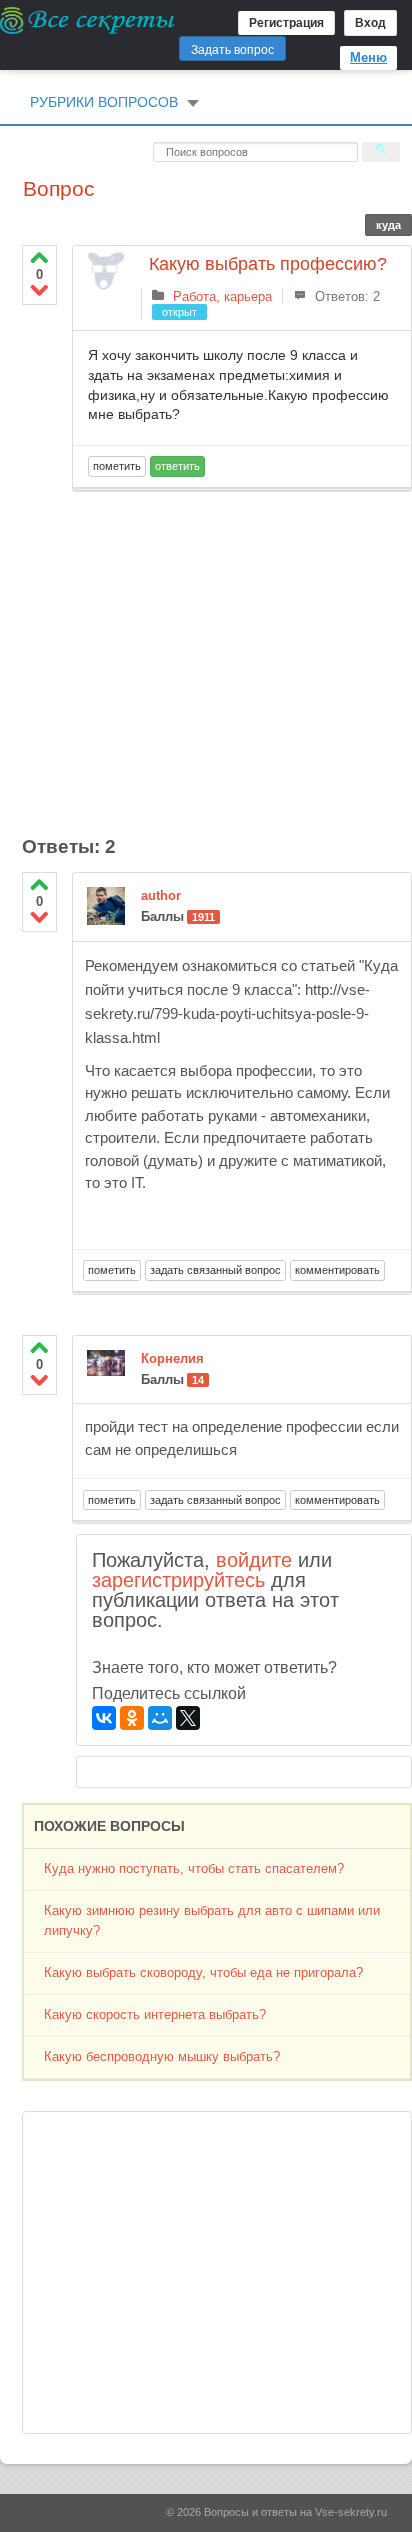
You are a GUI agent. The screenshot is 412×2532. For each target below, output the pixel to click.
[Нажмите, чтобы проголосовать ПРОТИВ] (39, 289)
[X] (188, 1718)
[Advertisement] (242, 652)
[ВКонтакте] (104, 1718)
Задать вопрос (232, 50)
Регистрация (286, 23)
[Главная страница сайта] (88, 20)
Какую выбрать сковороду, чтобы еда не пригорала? (203, 1972)
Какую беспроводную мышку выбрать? (162, 2056)
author (161, 895)
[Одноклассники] (132, 1718)
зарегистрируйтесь (178, 1580)
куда (388, 225)
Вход (370, 23)
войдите (254, 1560)
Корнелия (172, 1358)
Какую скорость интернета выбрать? (155, 2014)
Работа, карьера (222, 296)
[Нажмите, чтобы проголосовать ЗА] (39, 257)
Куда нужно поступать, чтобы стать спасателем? (194, 1868)
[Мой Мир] (160, 1718)
